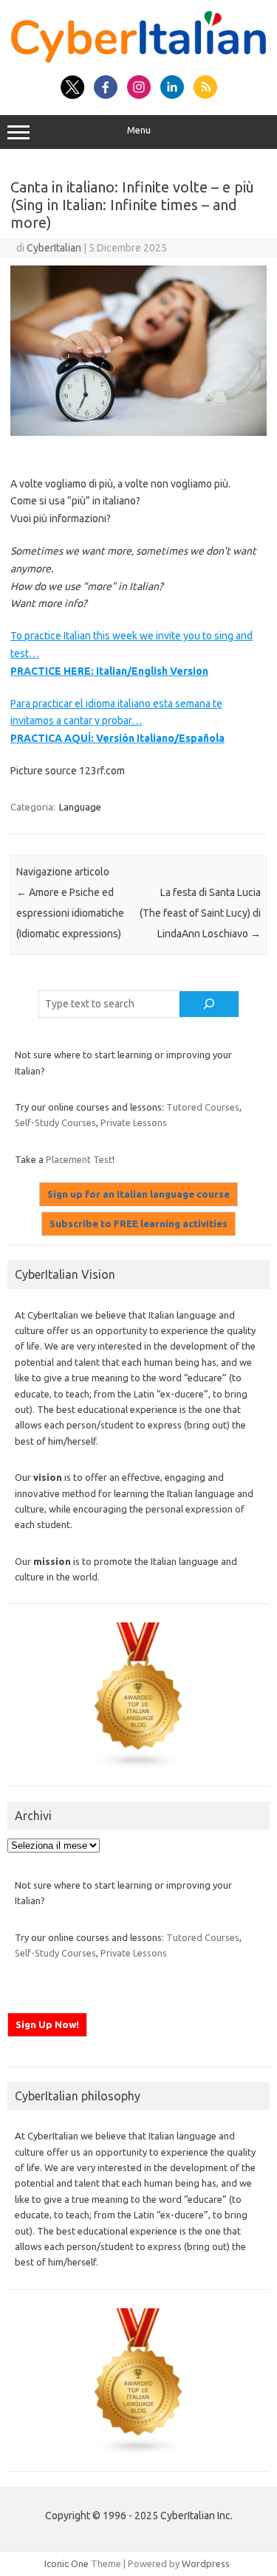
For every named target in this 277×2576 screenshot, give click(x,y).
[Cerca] (209, 1004)
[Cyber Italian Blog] (138, 59)
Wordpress (206, 2563)
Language (80, 807)
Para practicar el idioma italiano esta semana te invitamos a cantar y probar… (117, 721)
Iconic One (66, 2563)
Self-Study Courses (55, 1122)
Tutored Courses (203, 1107)
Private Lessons (134, 1122)
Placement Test (79, 1159)
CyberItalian (54, 248)
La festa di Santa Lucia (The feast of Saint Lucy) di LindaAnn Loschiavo (200, 913)
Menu (139, 130)
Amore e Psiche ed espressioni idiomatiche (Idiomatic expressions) (70, 913)
